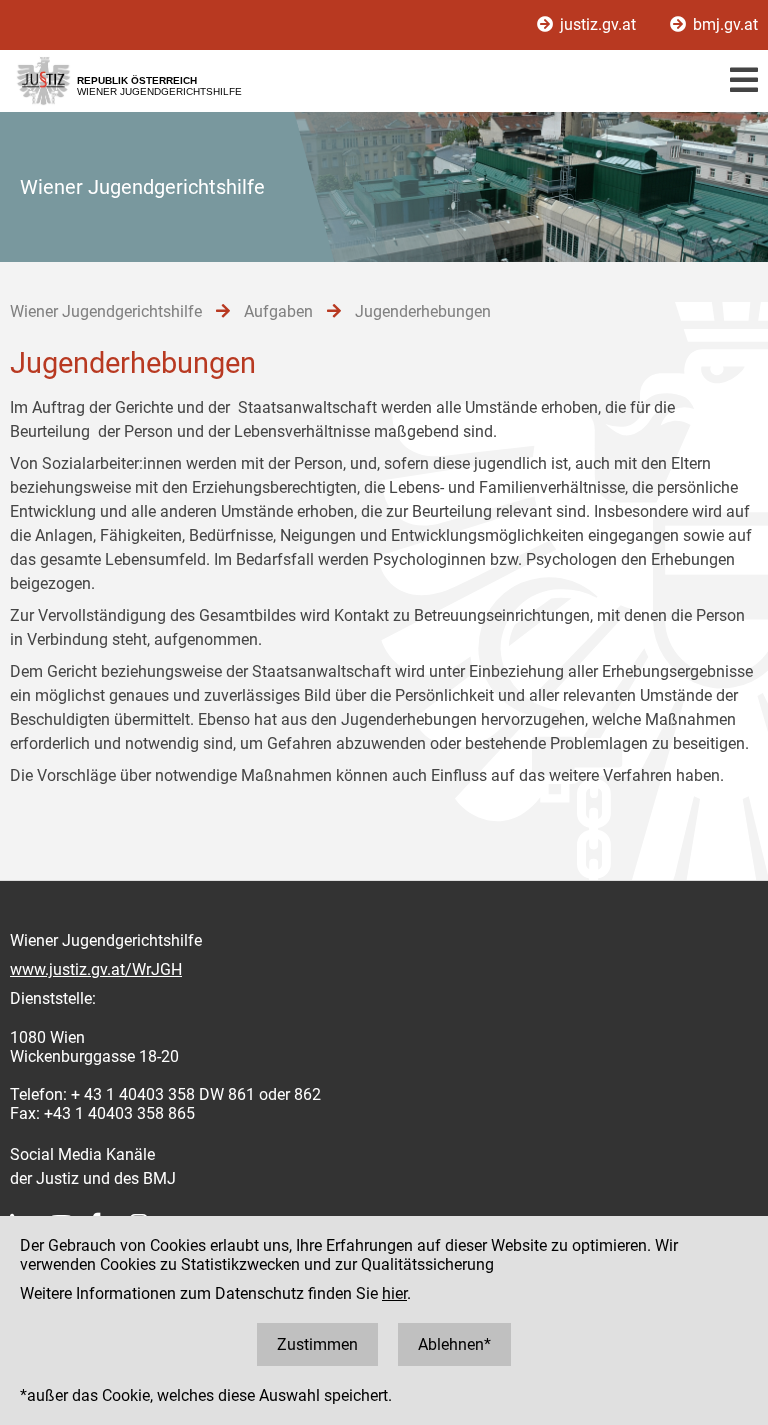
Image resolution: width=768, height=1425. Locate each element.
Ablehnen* (454, 1344)
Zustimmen (317, 1344)
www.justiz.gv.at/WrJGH (96, 969)
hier (394, 1293)
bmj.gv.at (723, 24)
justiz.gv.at (598, 24)
